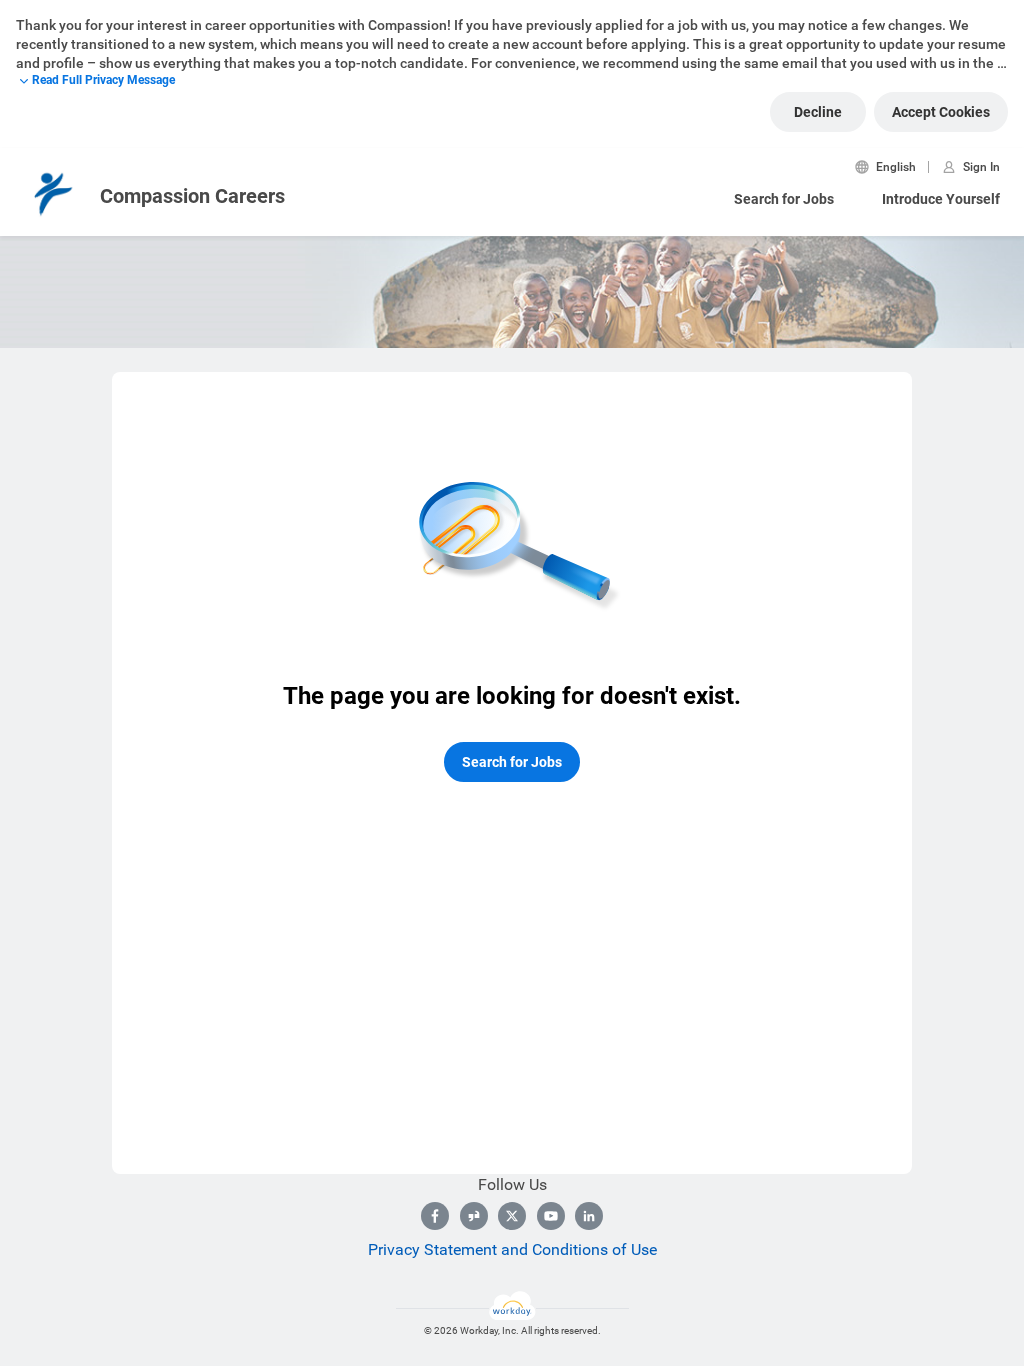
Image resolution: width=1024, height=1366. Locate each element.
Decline (818, 112)
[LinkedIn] (589, 1216)
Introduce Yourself (941, 199)
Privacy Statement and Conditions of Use (512, 1249)
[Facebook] (435, 1216)
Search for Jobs (784, 199)
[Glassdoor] (474, 1216)
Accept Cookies (941, 112)
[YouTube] (551, 1216)
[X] (512, 1216)
